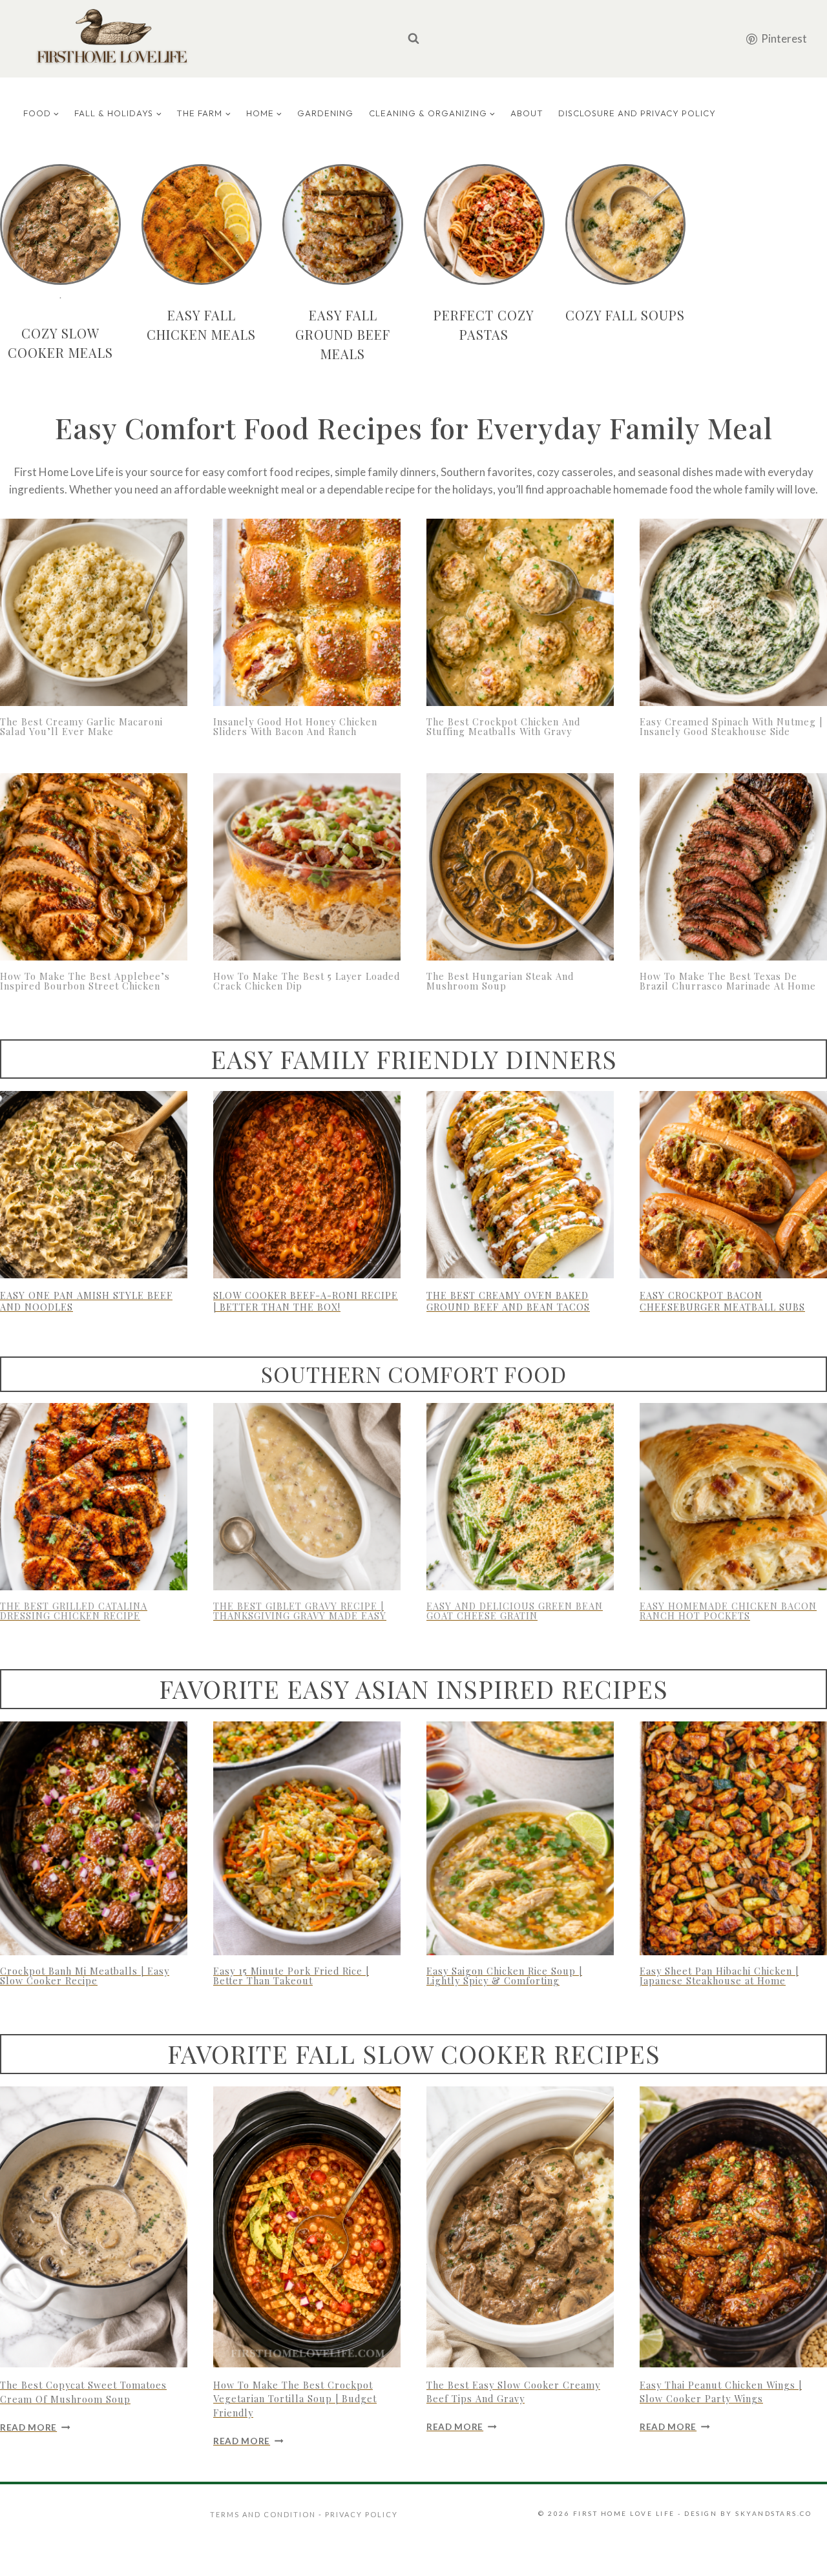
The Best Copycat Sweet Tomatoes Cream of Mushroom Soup (83, 2392)
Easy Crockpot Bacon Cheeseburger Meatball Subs (722, 1301)
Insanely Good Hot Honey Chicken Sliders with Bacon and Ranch (295, 726)
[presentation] (94, 612)
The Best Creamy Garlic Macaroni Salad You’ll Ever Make (81, 726)
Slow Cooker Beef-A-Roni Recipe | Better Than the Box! (306, 1301)
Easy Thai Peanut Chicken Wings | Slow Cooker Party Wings (721, 2392)
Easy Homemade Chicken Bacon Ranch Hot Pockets (728, 1611)
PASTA (480, 334)
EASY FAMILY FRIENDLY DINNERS (414, 1059)
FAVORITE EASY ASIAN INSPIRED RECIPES (413, 1688)
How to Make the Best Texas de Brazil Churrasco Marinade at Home (728, 981)
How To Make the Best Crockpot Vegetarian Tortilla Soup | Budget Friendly (295, 2399)
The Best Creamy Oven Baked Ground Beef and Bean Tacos (508, 1301)
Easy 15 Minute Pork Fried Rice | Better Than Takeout (291, 1976)
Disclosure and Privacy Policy (637, 113)
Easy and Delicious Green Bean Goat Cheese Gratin (515, 1611)
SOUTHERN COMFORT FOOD (414, 1374)
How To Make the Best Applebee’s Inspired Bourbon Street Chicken (85, 981)
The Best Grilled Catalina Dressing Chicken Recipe (74, 1611)
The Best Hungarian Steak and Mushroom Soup (500, 981)
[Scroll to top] (797, 2550)
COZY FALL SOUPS (625, 315)
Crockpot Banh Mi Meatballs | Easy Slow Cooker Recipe (85, 1976)
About (527, 113)
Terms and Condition (264, 2514)
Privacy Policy (361, 2514)
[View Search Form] (413, 39)
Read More (35, 2427)
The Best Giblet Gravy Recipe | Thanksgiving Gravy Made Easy (300, 1611)
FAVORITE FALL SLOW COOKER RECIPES (414, 2053)
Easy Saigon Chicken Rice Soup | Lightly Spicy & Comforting (504, 1976)
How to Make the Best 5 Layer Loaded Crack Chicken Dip (307, 981)
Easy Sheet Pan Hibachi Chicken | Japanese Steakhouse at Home (719, 1976)
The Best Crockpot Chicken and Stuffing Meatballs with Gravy (503, 726)
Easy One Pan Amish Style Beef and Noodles (86, 1301)
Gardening (325, 113)
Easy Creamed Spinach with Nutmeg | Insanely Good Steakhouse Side (731, 726)
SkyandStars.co (773, 2513)
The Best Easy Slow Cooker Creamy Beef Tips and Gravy (513, 2392)
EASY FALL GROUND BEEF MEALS (343, 334)
